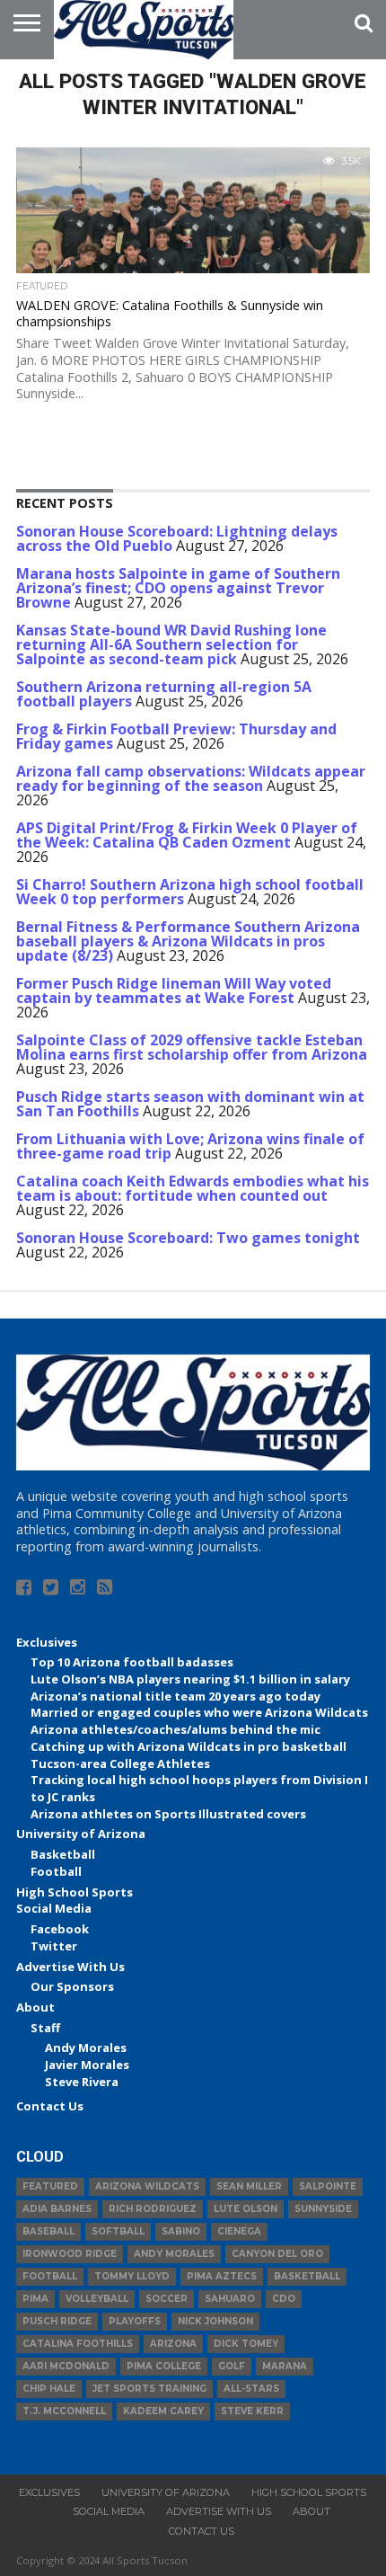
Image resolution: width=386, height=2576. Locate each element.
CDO (284, 2299)
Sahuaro (230, 2299)
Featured (50, 2186)
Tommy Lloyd (132, 2276)
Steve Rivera (82, 2082)
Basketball (63, 1854)
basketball (307, 2276)
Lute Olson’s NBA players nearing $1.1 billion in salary (190, 1679)
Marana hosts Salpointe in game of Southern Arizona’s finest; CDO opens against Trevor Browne (178, 588)
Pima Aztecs (222, 2276)
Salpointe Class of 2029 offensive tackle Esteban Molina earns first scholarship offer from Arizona (192, 1047)
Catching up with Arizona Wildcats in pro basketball (189, 1746)
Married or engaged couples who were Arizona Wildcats (199, 1712)
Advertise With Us (70, 1967)
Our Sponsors (72, 1986)
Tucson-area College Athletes (120, 1763)
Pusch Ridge (57, 2321)
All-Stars (251, 2389)
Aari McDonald (66, 2366)
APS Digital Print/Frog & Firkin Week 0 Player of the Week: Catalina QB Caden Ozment (187, 835)
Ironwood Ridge (70, 2254)
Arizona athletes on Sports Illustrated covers (168, 1814)
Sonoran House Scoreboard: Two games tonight (188, 1238)
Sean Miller (249, 2186)
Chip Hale (49, 2389)
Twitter (54, 1946)
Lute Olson (246, 2209)
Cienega (239, 2231)
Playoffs (135, 2321)
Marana (285, 2366)
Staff (45, 2028)
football (50, 2276)
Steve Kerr (252, 2411)
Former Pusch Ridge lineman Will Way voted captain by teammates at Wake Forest (174, 990)
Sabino (181, 2231)
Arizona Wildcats (147, 2186)
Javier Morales (87, 2065)
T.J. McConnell (64, 2411)
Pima (35, 2299)
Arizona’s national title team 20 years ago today (175, 1696)
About (35, 2007)
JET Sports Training (149, 2389)
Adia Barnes (57, 2209)
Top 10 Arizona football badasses (132, 1662)
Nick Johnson (215, 2321)
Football (56, 1871)
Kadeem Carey (163, 2411)
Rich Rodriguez (153, 2209)
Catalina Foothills (78, 2344)
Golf (232, 2366)
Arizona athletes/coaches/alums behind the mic (175, 1729)
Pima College (164, 2366)
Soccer (167, 2299)
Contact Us (50, 2106)
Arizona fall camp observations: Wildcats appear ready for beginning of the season (191, 778)
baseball (48, 2231)
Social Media (54, 1908)
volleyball (97, 2299)
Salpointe (328, 2186)
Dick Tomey (246, 2344)
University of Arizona (81, 1834)
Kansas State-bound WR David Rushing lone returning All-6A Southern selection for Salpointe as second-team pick (171, 644)
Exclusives (47, 1642)
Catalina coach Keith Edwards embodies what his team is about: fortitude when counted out (193, 1188)
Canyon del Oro (277, 2254)
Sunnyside (323, 2209)
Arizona (173, 2344)
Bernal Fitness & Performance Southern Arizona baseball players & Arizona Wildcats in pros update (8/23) (188, 941)
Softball (118, 2231)
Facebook (60, 1929)
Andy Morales (86, 2047)
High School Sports (75, 1892)
